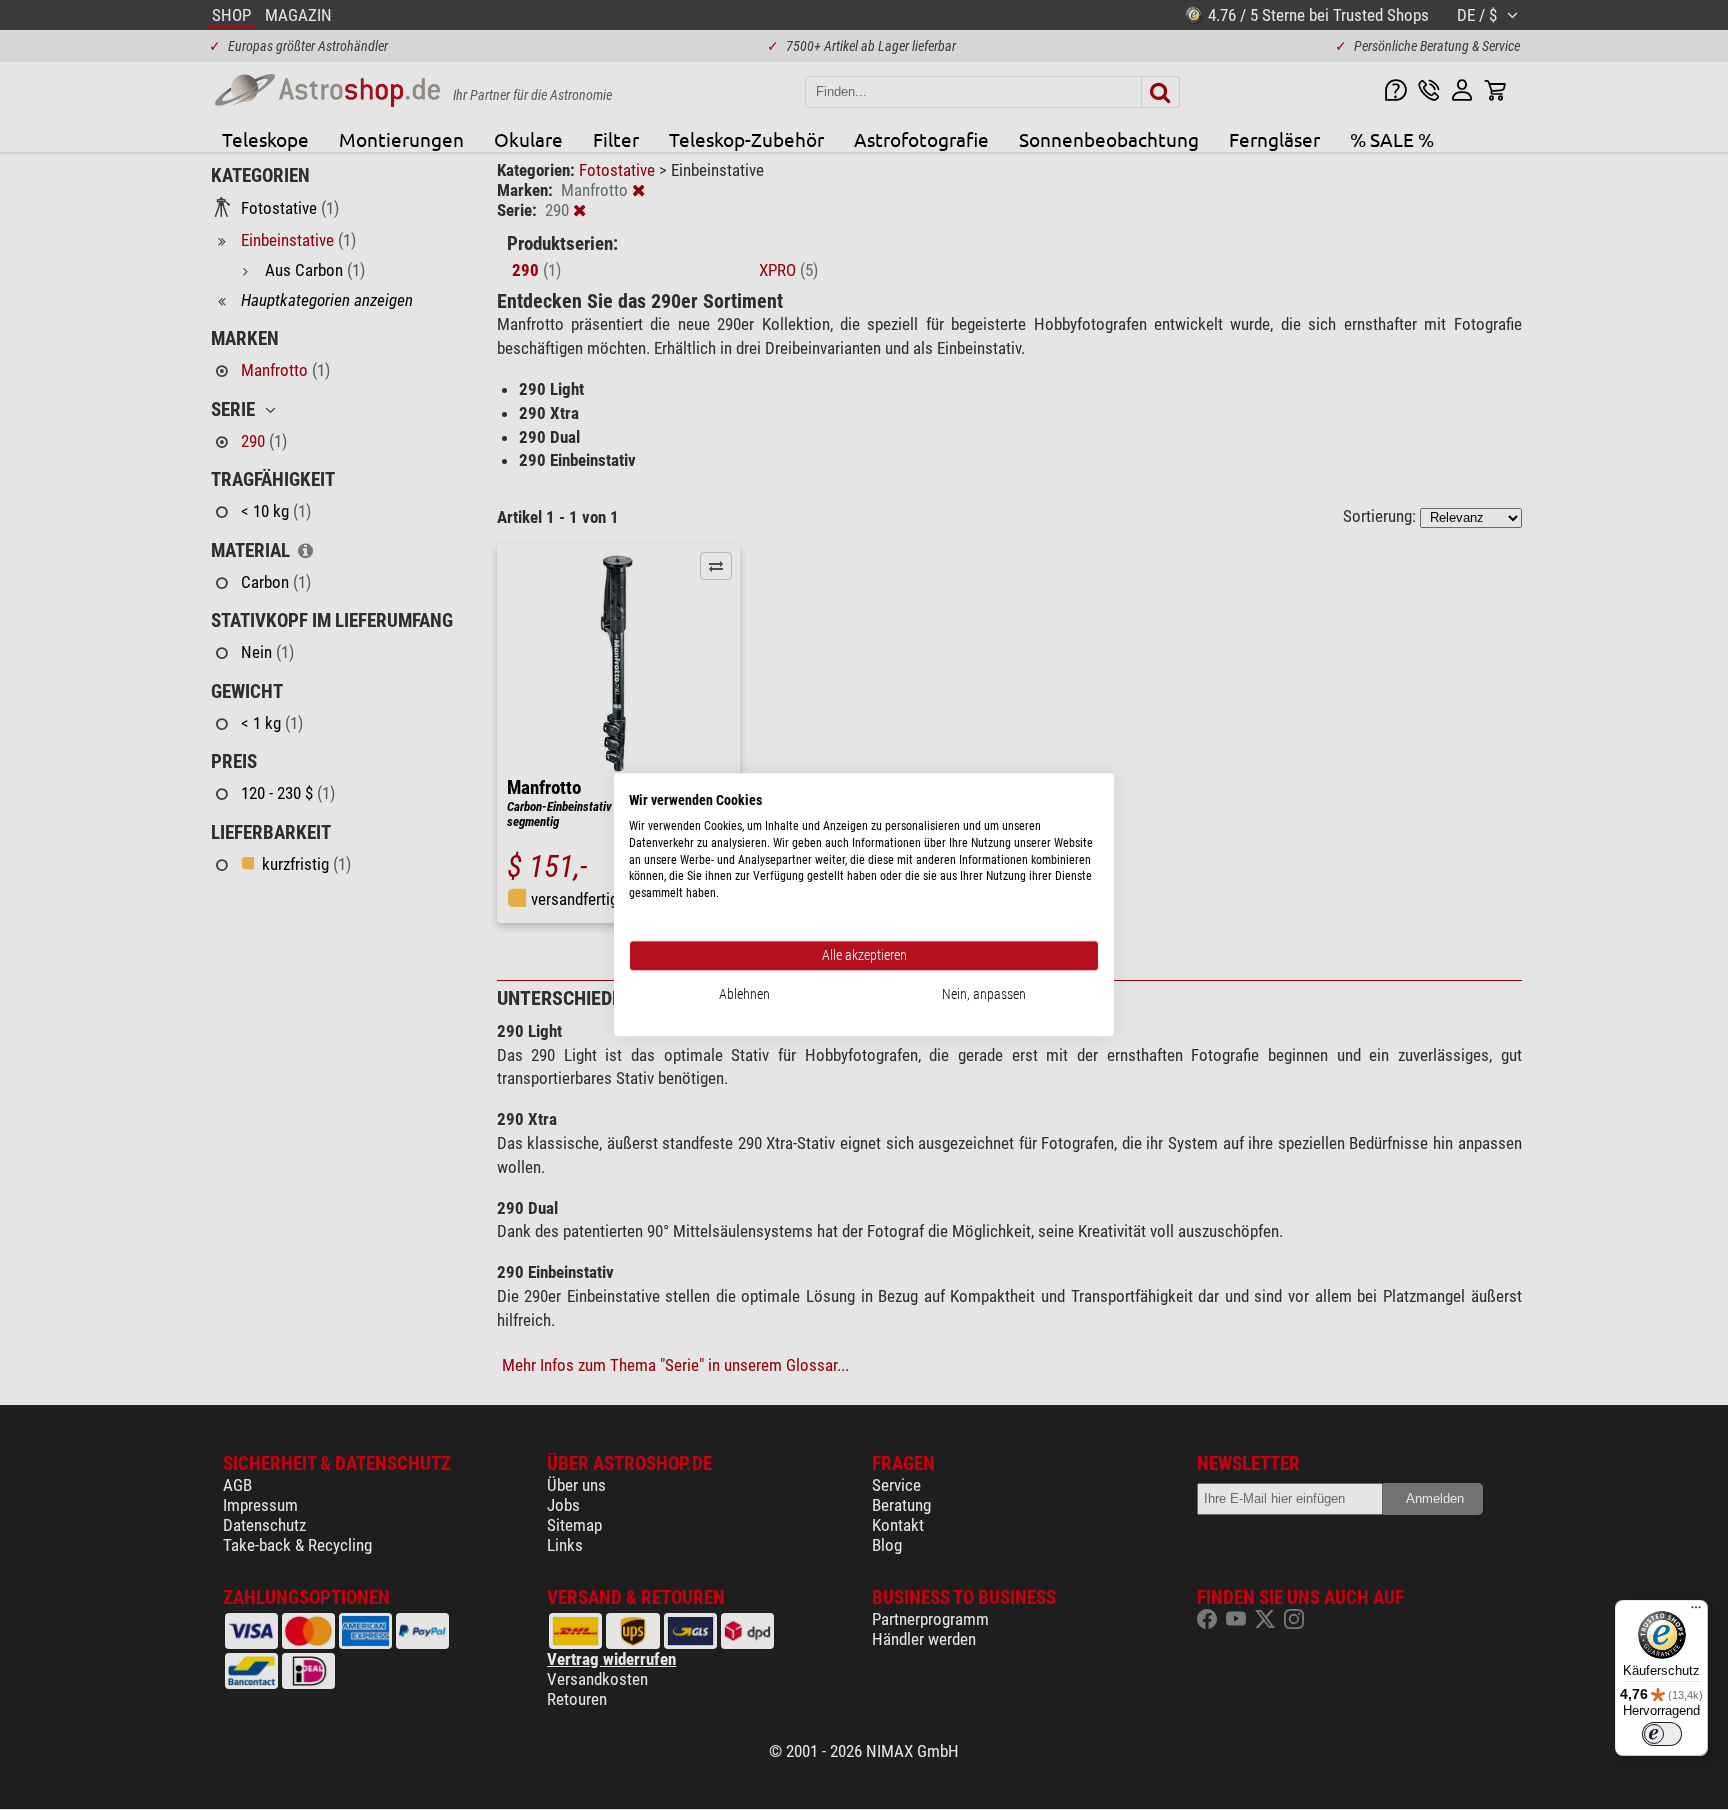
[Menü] (1696, 1612)
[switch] (1662, 1734)
